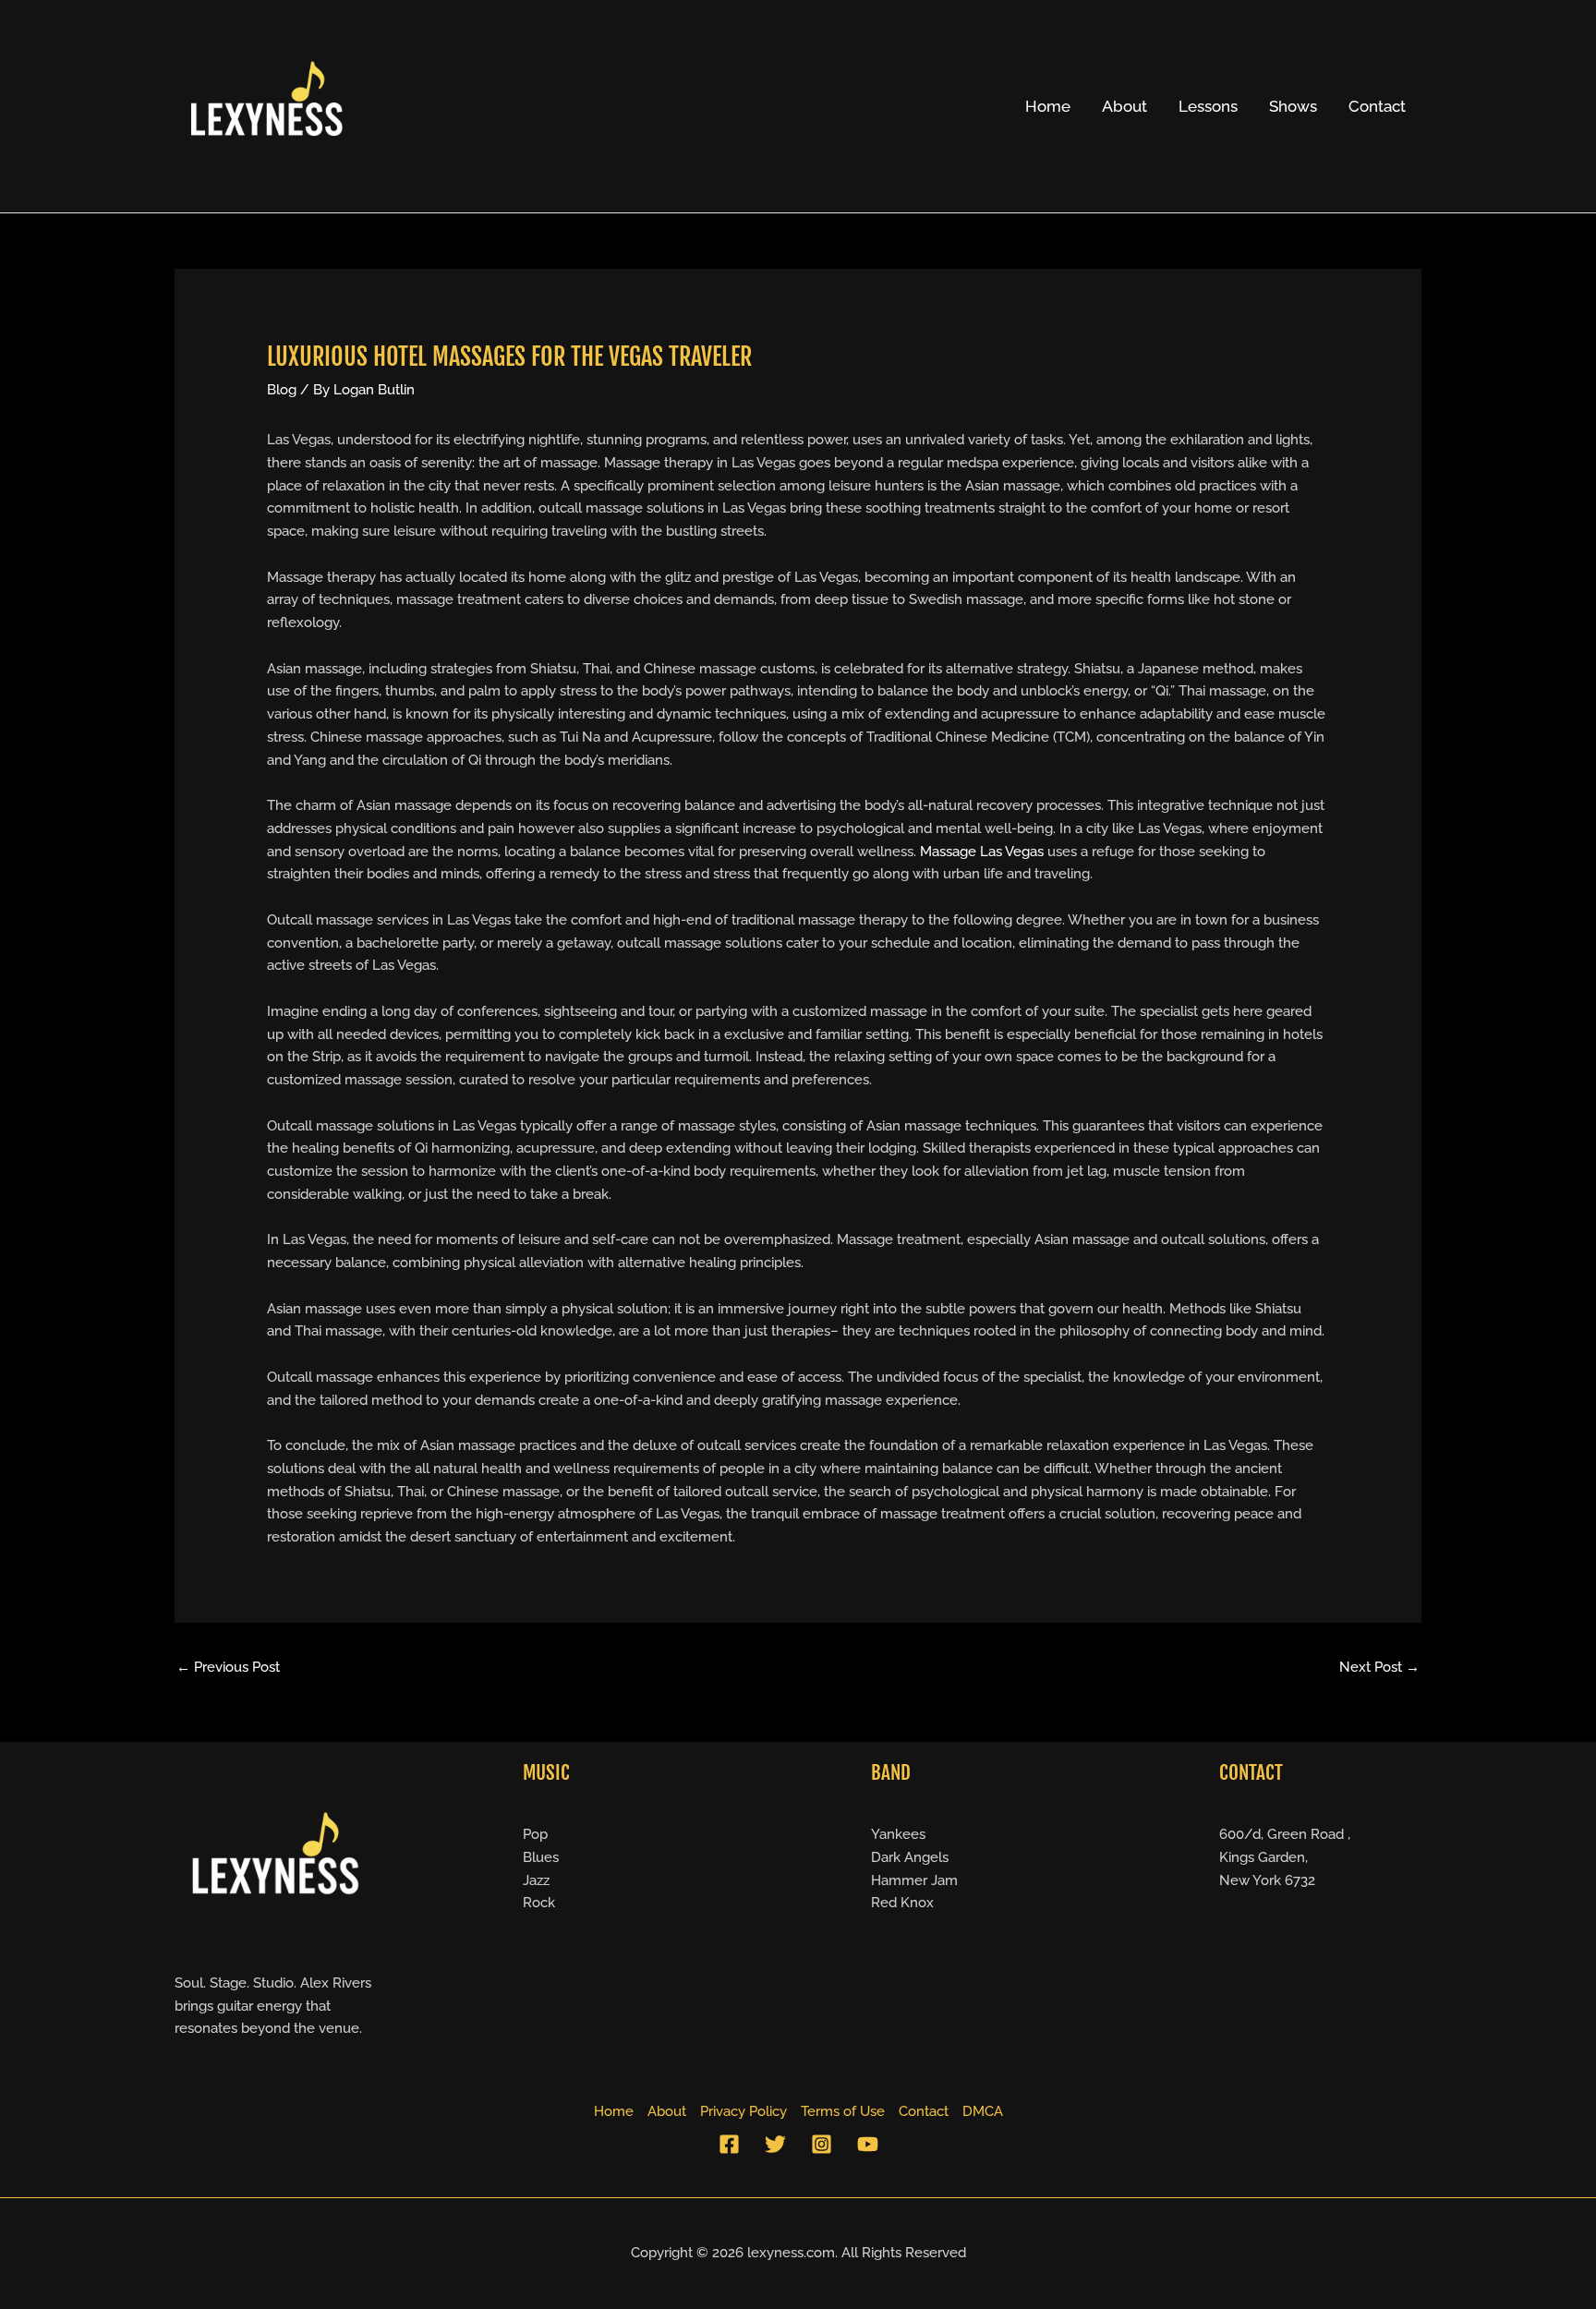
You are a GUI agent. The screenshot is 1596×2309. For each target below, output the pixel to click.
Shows (1293, 106)
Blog (282, 390)
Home (1048, 106)
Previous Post (228, 1667)
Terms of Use (843, 2111)
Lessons (1208, 106)
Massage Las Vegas (982, 852)
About (1124, 106)
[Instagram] (822, 2144)
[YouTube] (868, 2144)
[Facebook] (729, 2144)
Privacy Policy (744, 2111)
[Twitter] (775, 2144)
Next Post (1379, 1667)
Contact (1377, 106)
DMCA (983, 2111)
